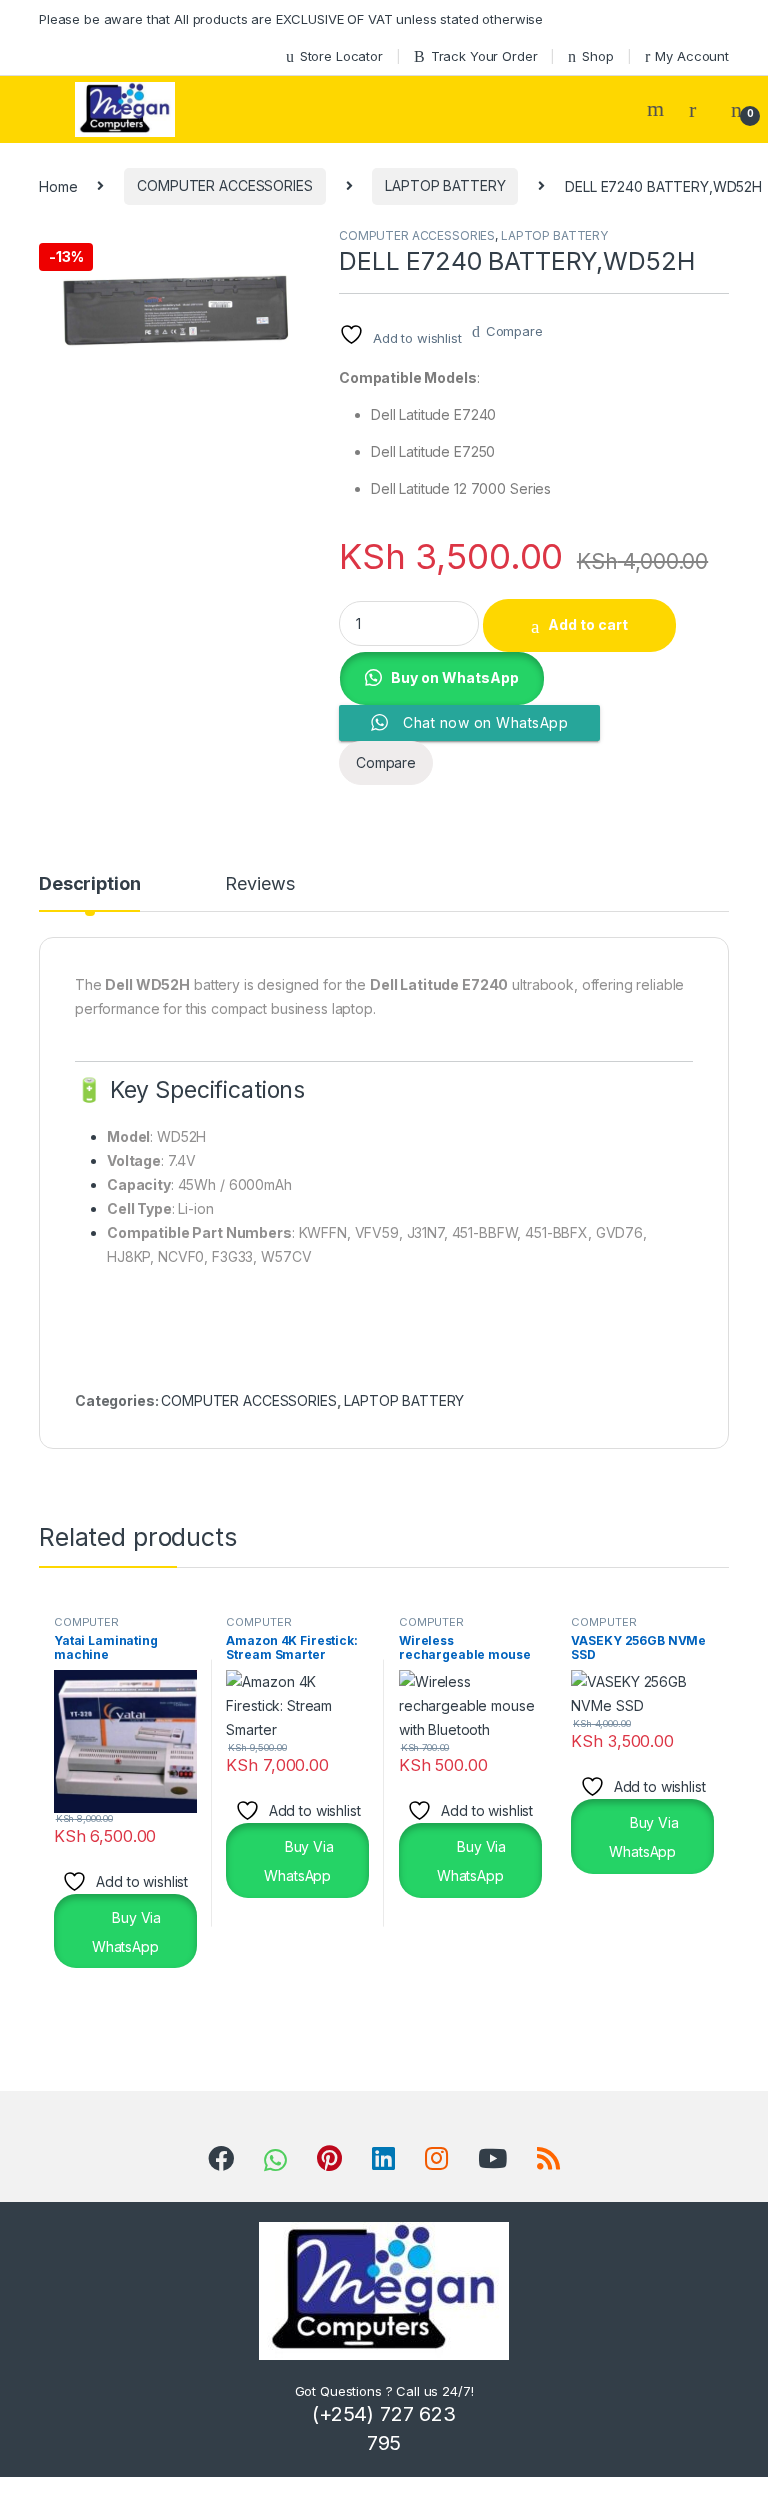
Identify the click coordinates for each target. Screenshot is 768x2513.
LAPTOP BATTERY (445, 185)
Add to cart (588, 624)
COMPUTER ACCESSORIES (224, 185)
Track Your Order (484, 56)
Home (58, 185)
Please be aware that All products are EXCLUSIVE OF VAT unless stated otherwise (291, 19)
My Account (692, 56)
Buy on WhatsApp (455, 677)
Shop (597, 56)
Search (658, 109)
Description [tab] (89, 884)
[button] (441, 676)
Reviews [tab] (259, 884)
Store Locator (341, 56)
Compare (514, 331)
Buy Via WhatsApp (126, 1932)
